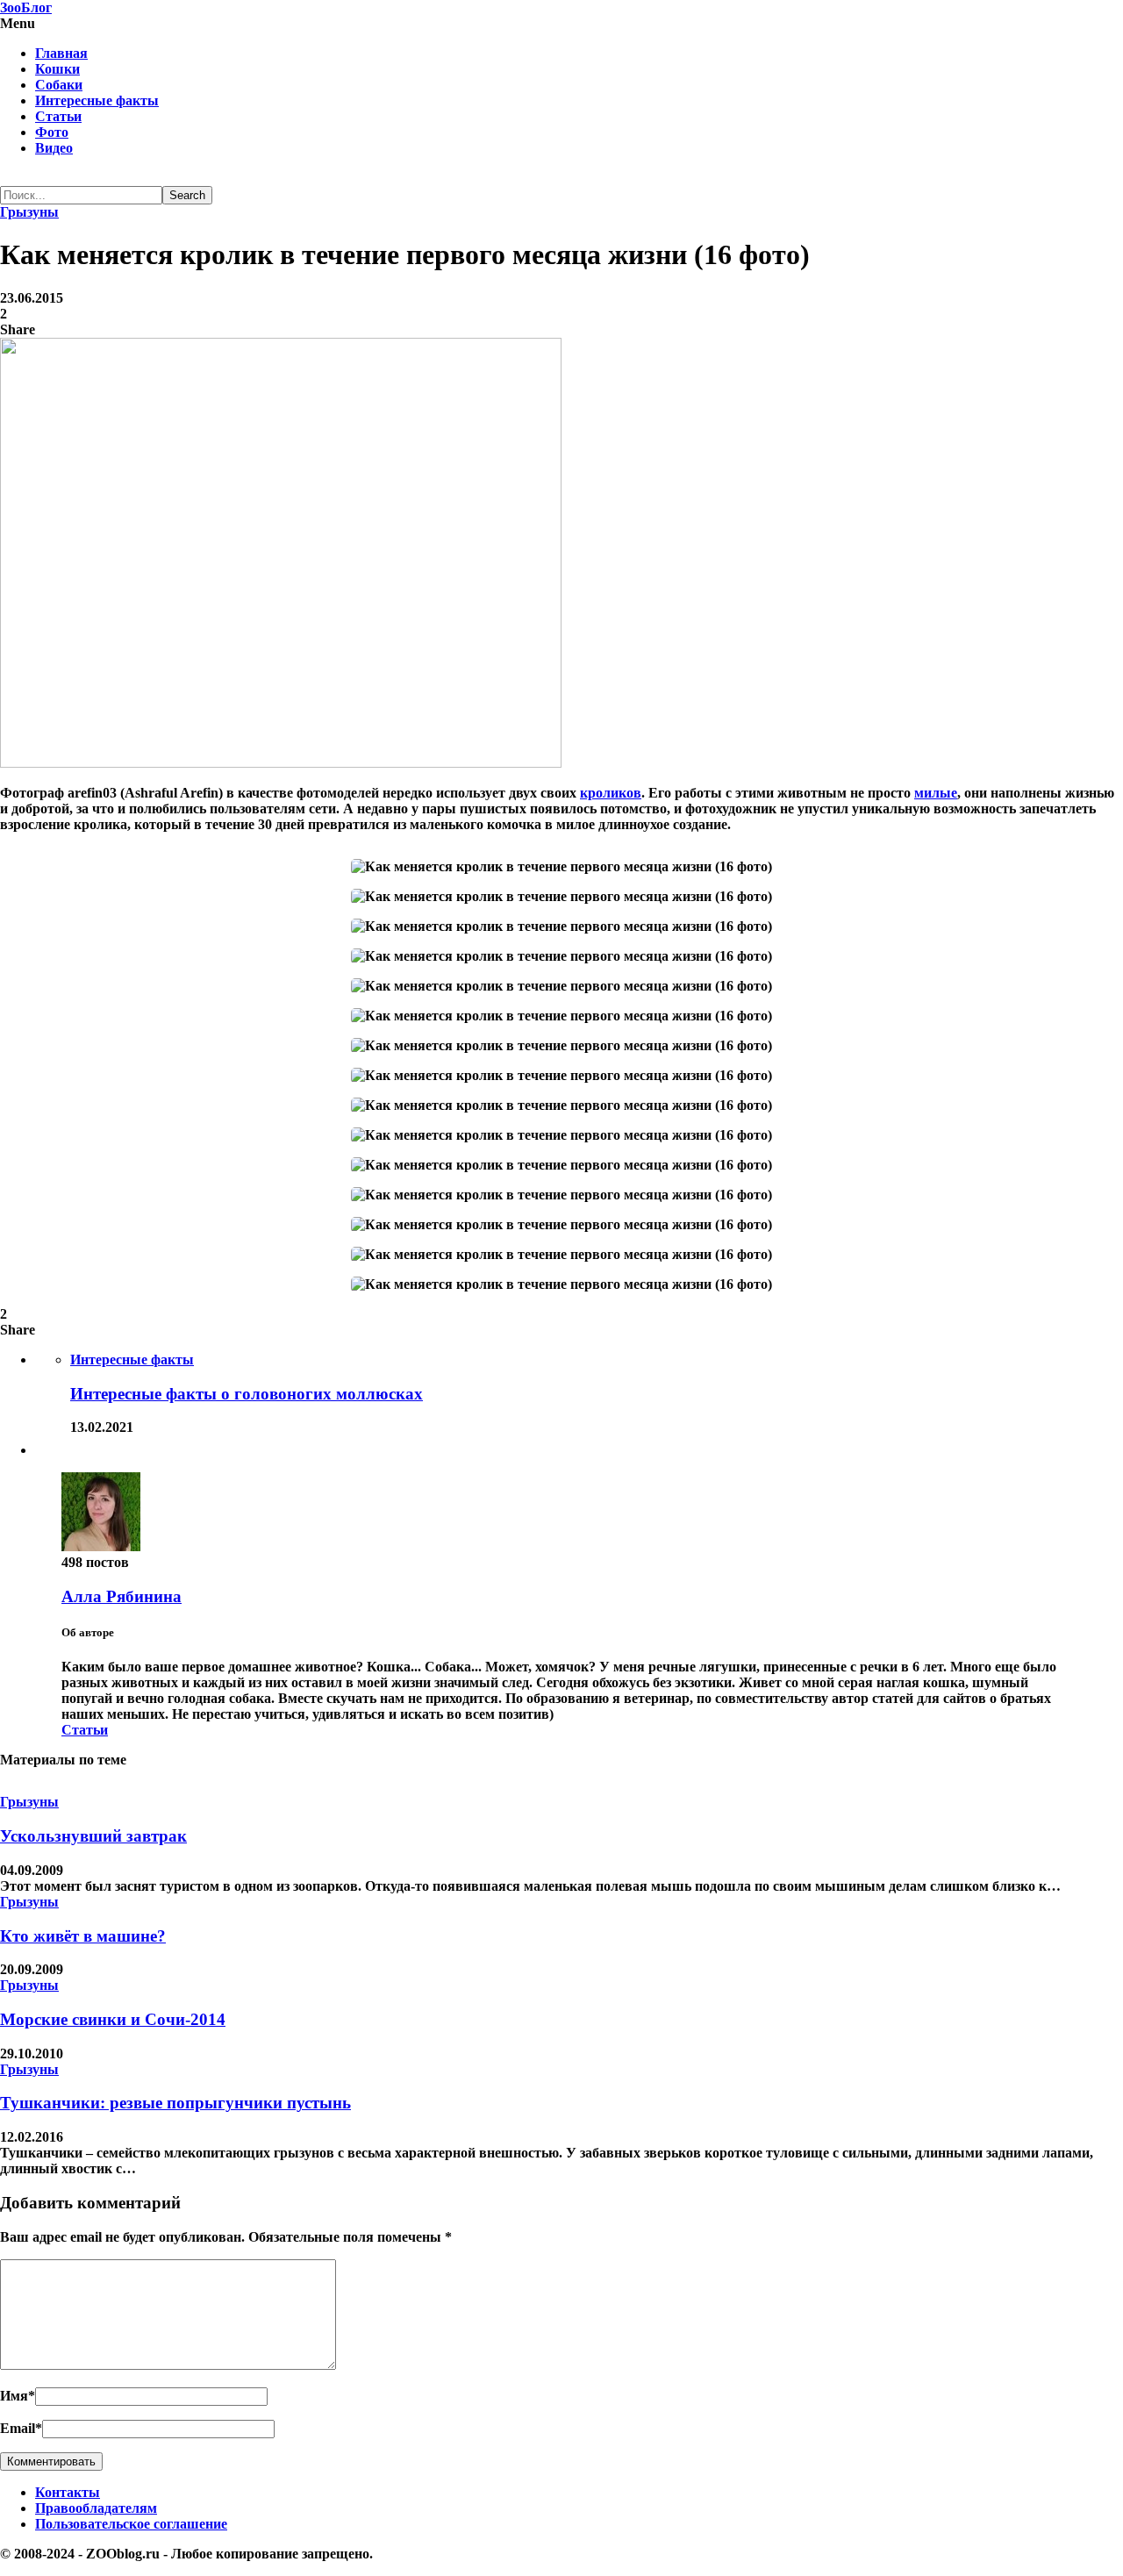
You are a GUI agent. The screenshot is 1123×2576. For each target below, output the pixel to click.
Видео (54, 148)
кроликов (611, 793)
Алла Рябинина (122, 1596)
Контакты (68, 2492)
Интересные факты (97, 100)
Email (21, 2428)
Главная (61, 53)
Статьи (58, 116)
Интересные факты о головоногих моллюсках (247, 1394)
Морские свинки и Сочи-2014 (113, 2019)
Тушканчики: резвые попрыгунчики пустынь (175, 2103)
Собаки (59, 85)
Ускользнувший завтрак (93, 1836)
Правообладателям (96, 2508)
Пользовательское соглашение (131, 2524)
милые (936, 793)
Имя (18, 2396)
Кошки (57, 69)
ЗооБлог (26, 7)
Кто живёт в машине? (83, 1936)
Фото (52, 132)
